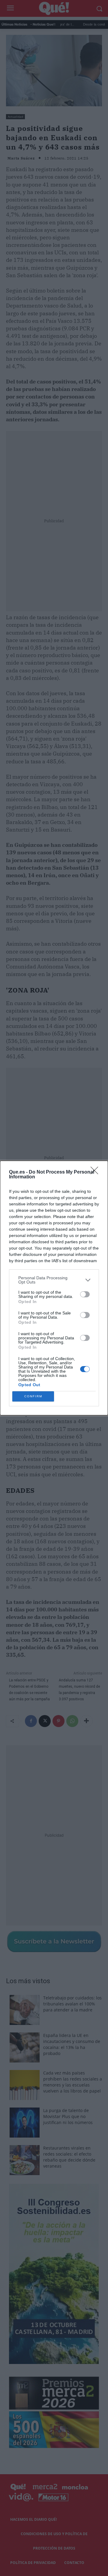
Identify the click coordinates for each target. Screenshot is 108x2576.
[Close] (96, 1172)
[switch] (85, 1294)
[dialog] (54, 1288)
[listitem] (54, 1280)
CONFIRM (33, 1396)
